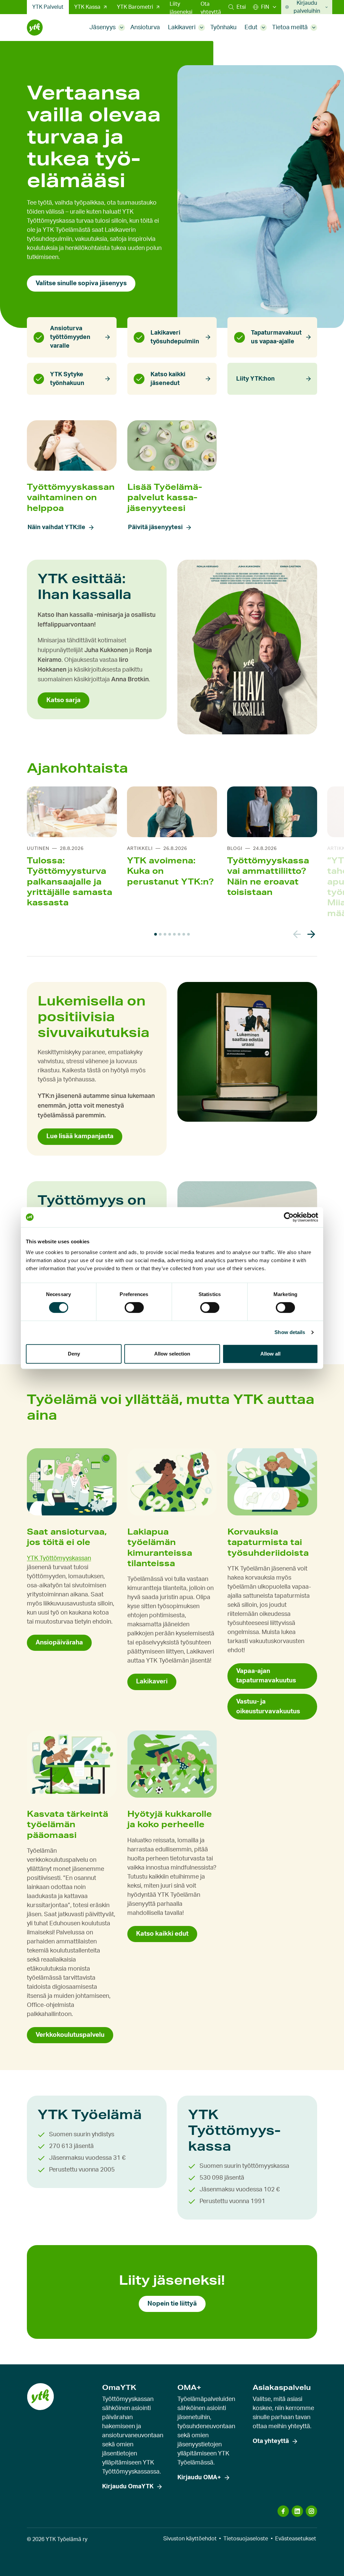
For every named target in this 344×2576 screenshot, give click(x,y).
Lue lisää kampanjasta (80, 1136)
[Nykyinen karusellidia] (156, 934)
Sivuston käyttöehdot (190, 2539)
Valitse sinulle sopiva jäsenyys (81, 283)
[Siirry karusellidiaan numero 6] (179, 934)
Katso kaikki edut (162, 1934)
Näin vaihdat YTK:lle (56, 527)
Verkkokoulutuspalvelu (70, 2035)
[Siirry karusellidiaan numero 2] (160, 934)
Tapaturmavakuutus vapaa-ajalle (276, 337)
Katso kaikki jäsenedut (168, 379)
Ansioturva (145, 28)
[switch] (134, 1307)
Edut (251, 28)
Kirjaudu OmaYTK (128, 2487)
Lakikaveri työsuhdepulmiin (175, 337)
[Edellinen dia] (297, 934)
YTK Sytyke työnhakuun (67, 379)
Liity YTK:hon (255, 379)
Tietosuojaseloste (246, 2539)
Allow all (270, 1354)
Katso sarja (63, 700)
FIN (265, 7)
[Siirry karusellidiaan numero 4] (170, 934)
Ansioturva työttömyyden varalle (70, 337)
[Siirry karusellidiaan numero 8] (188, 934)
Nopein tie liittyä (172, 2304)
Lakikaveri (182, 28)
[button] (237, 7)
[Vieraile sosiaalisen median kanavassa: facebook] (283, 2511)
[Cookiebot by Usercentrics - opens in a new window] (289, 1217)
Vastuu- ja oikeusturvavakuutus (268, 1706)
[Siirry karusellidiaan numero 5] (174, 934)
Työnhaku (223, 28)
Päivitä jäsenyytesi (155, 527)
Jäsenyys (102, 28)
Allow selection (172, 1354)
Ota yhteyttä (211, 8)
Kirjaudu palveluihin (307, 7)
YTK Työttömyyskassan (59, 1558)
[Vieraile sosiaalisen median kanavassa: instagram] (311, 2511)
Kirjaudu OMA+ (199, 2478)
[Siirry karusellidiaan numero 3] (165, 934)
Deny (74, 1354)
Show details (290, 1332)
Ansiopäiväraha (59, 1643)
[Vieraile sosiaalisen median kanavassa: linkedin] (297, 2511)
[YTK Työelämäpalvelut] (35, 28)
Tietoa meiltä (290, 28)
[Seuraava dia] (311, 934)
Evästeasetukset (296, 2539)
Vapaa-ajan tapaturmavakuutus (266, 1676)
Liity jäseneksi (181, 8)
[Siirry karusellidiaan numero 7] (184, 934)
